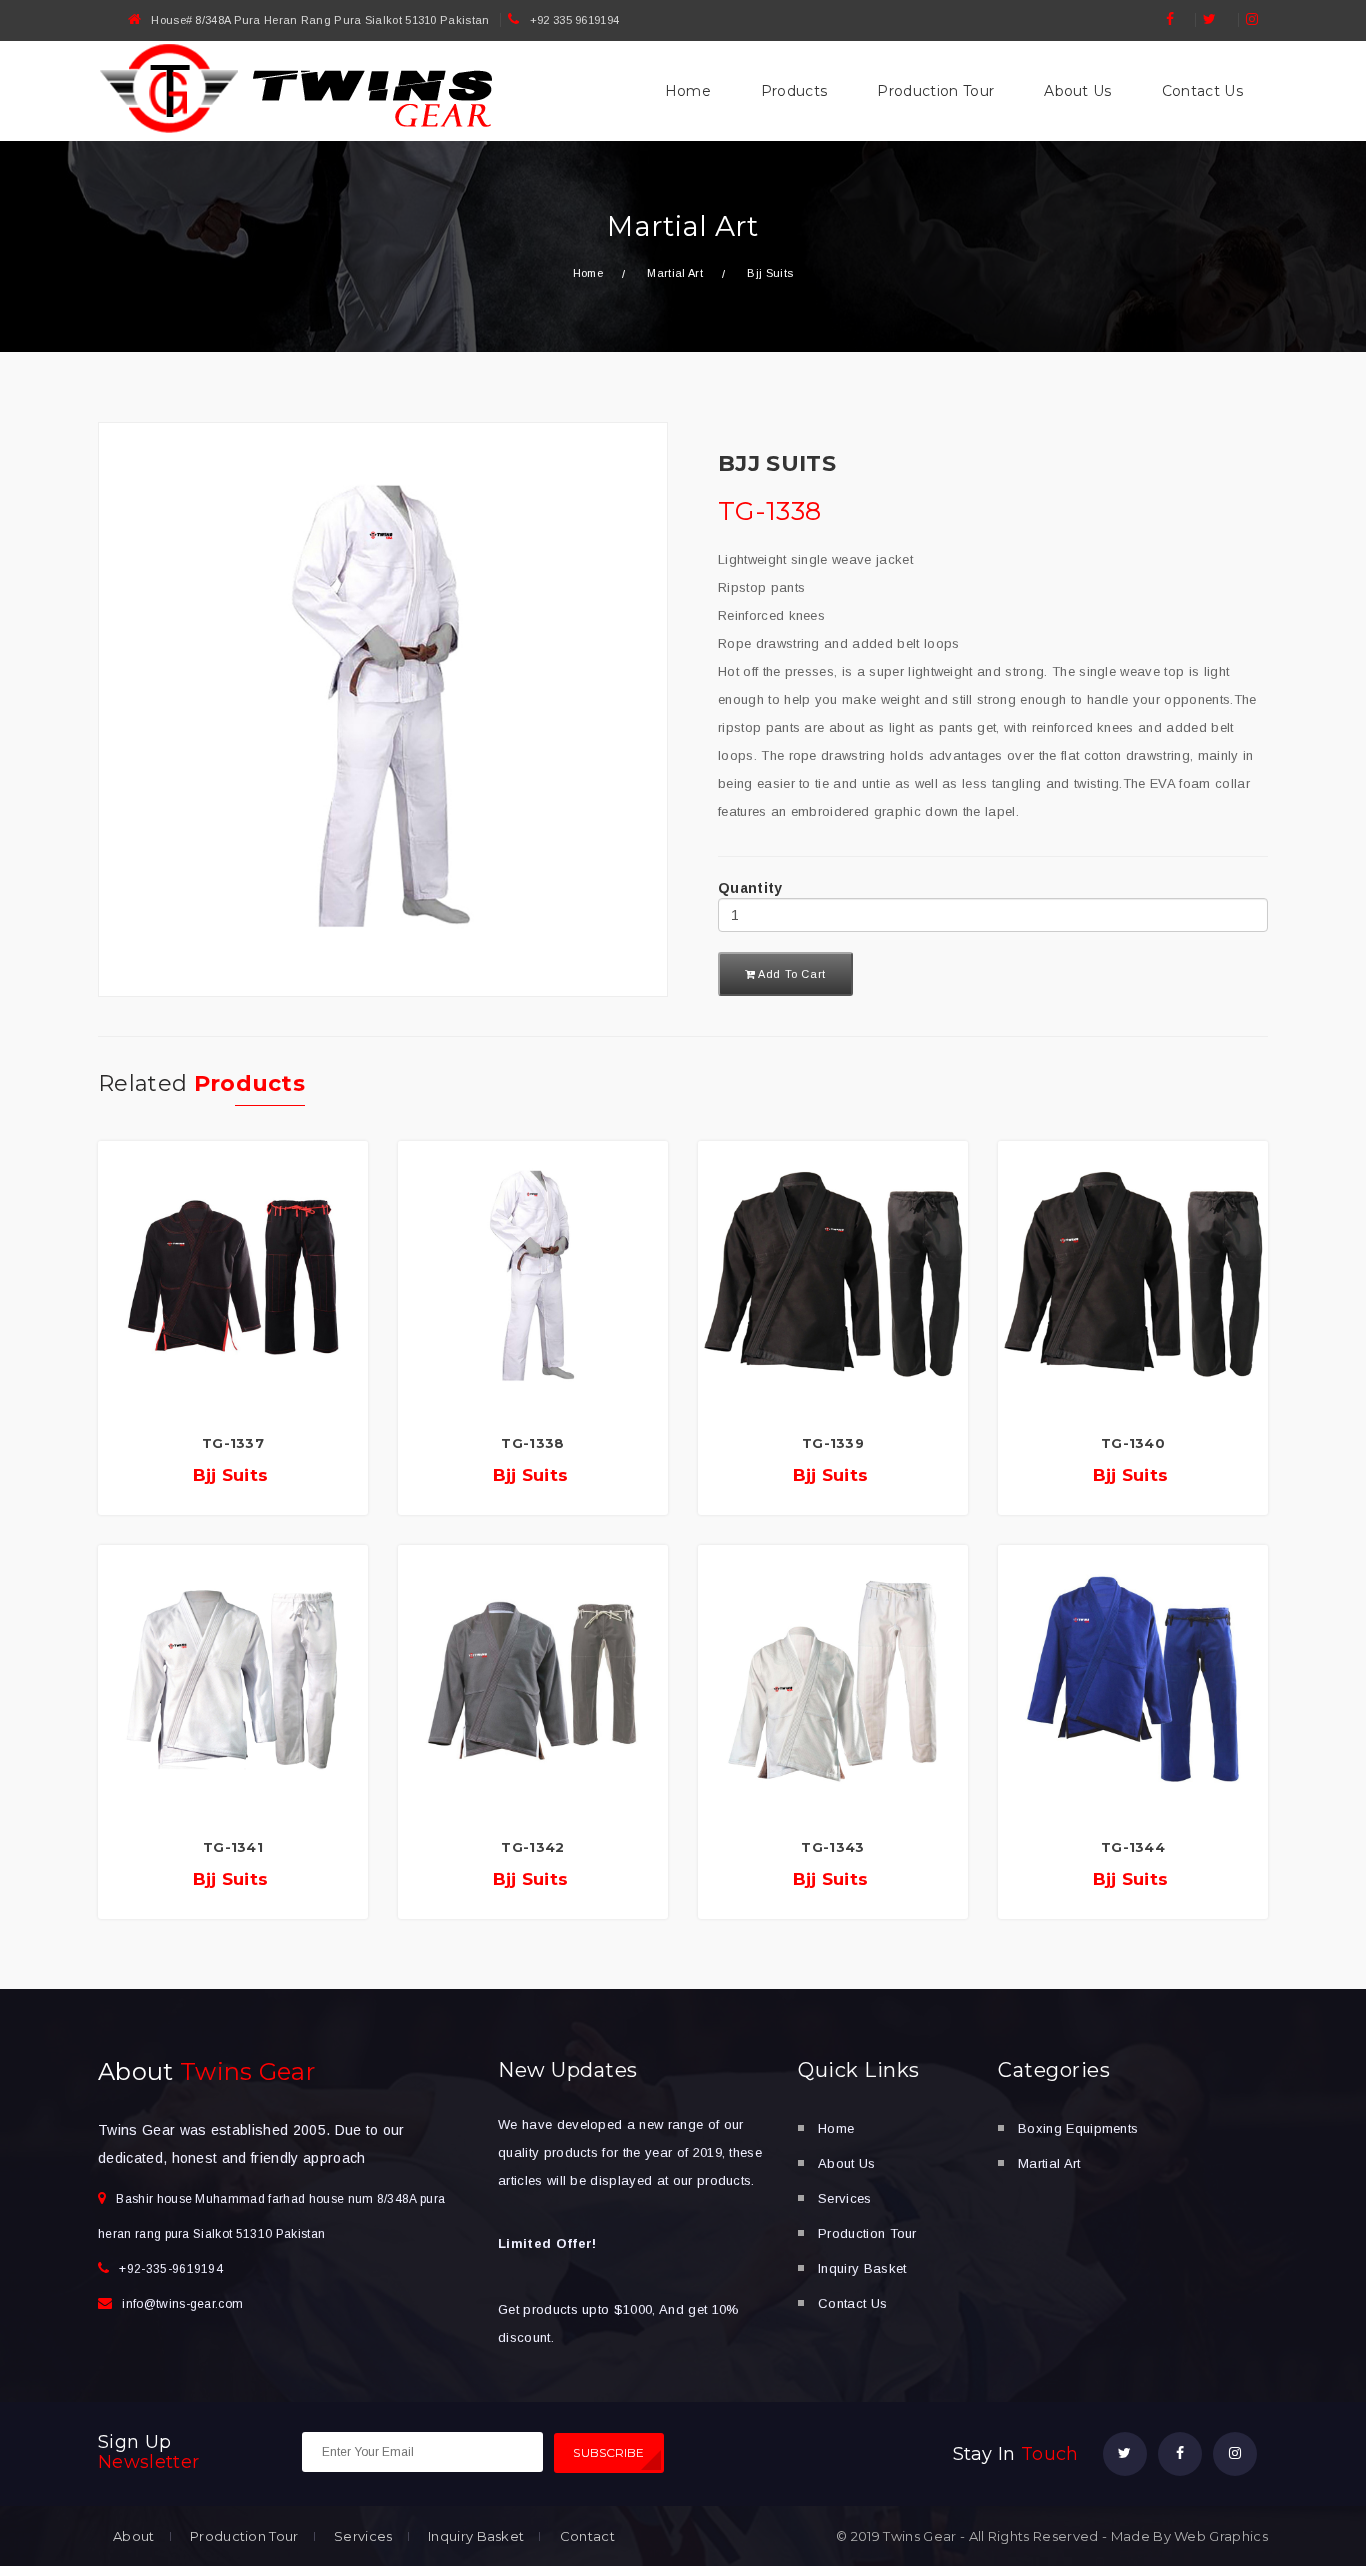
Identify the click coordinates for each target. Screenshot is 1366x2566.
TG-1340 (1133, 1443)
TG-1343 (832, 1847)
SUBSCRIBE (608, 2452)
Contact (587, 2536)
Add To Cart (791, 974)
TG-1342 (532, 1847)
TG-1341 (233, 1847)
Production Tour (935, 91)
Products (794, 91)
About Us (1078, 91)
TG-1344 (1133, 1847)
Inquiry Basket (862, 2268)
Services (845, 2198)
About (134, 2536)
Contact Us (1202, 91)
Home (688, 91)
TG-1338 (532, 1443)
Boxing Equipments (1078, 2128)
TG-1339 (833, 1443)
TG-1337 (233, 1443)
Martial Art (1049, 2163)
